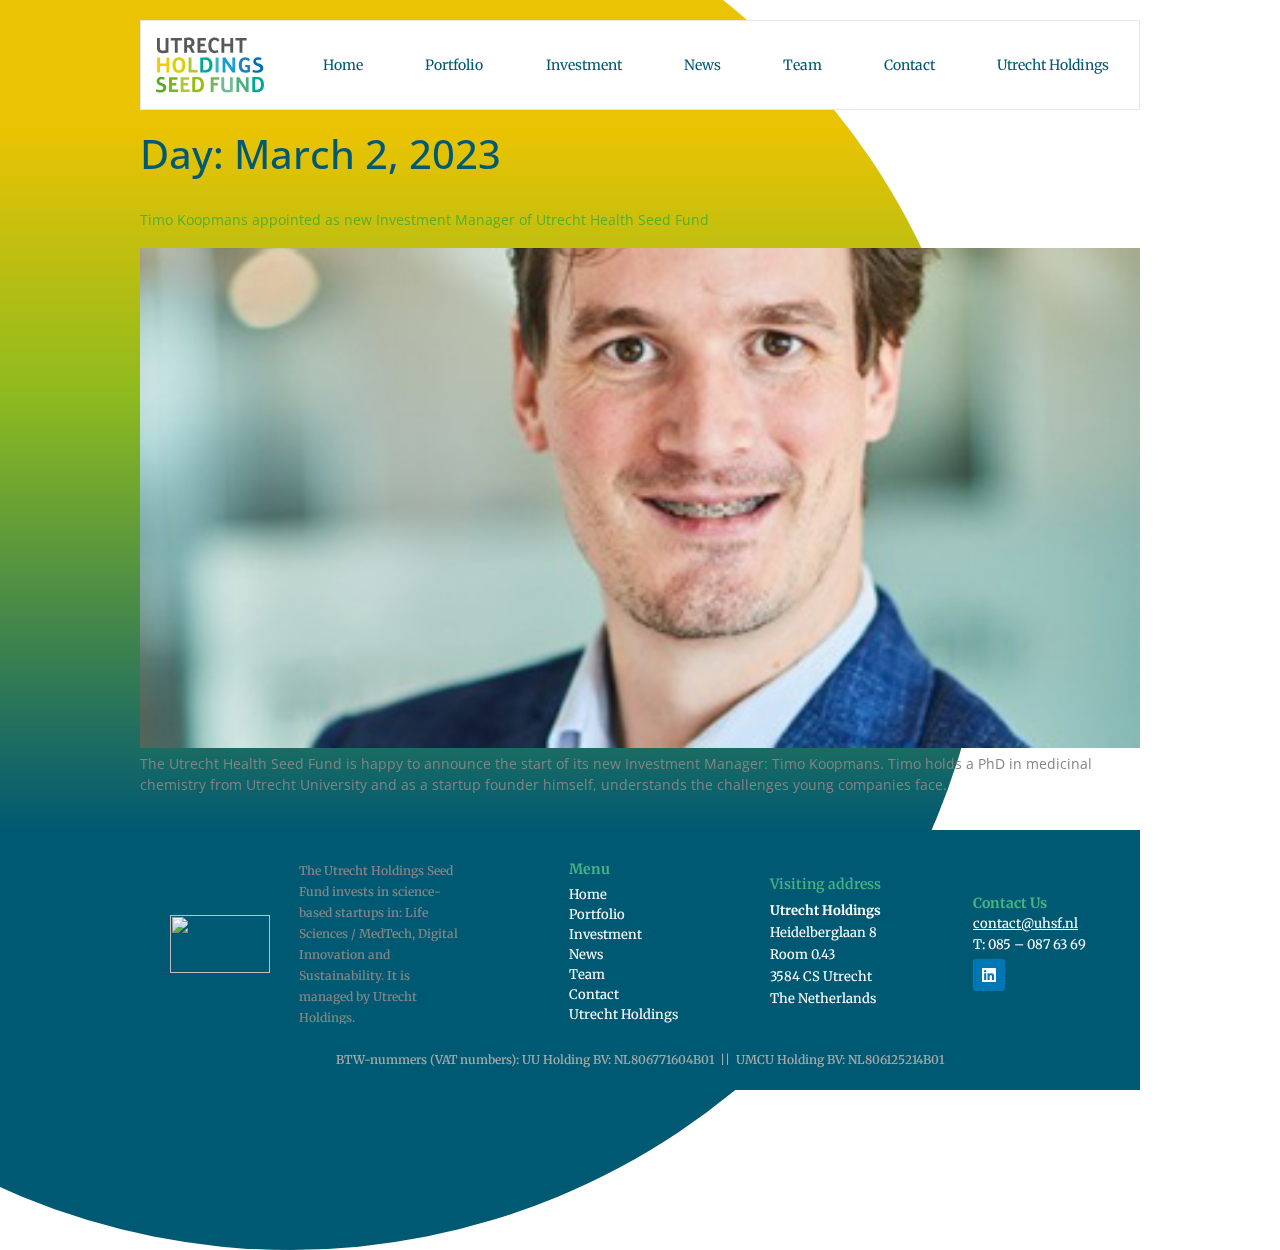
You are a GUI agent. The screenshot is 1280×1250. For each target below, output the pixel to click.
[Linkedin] (989, 975)
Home (343, 65)
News (702, 65)
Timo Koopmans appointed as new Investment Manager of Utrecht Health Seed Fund (424, 219)
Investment (584, 65)
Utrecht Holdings (1053, 65)
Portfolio (454, 65)
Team (802, 65)
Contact (909, 65)
